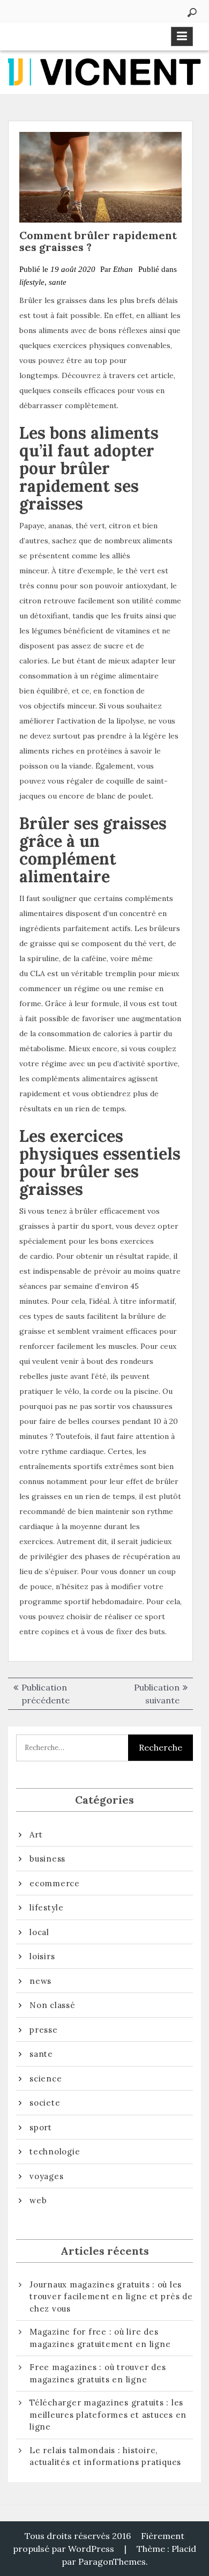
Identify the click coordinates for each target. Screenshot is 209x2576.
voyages (46, 2176)
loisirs (42, 1956)
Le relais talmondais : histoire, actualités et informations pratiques (105, 2456)
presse (44, 2030)
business (47, 1859)
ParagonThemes (112, 2562)
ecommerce (55, 1883)
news (40, 1981)
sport (41, 2127)
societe (45, 2103)
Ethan (123, 269)
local (39, 1932)
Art (36, 1835)
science (46, 2079)
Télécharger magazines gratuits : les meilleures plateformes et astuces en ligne (108, 2415)
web (38, 2200)
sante (58, 282)
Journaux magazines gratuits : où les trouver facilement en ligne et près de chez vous (111, 2297)
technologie (55, 2151)
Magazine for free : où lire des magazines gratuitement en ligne (100, 2338)
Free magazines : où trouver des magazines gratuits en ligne (98, 2373)
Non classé (53, 2005)
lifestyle (32, 282)
